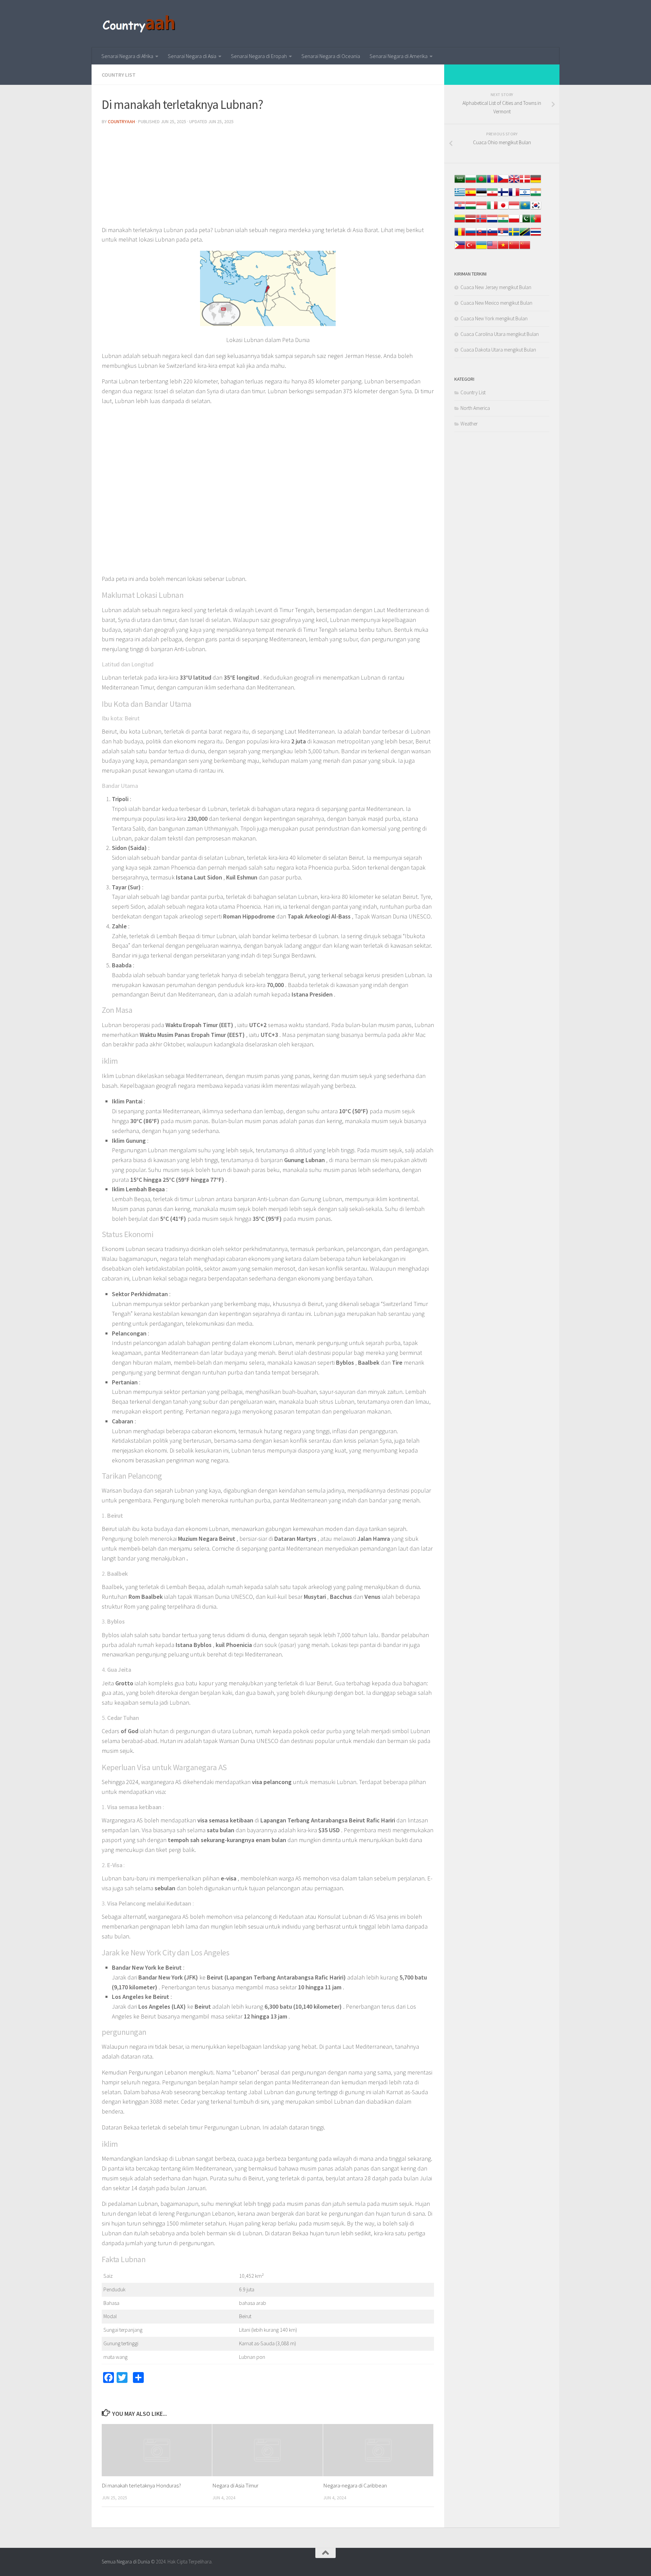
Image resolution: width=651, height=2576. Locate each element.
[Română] (460, 235)
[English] (492, 249)
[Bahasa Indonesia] (481, 209)
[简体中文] (514, 249)
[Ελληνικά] (460, 196)
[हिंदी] (536, 196)
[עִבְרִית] (525, 196)
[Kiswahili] (525, 235)
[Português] (536, 222)
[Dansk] (525, 182)
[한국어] (536, 209)
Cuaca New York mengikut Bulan (494, 318)
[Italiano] (492, 209)
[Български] (471, 182)
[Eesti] (481, 196)
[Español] (471, 196)
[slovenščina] (492, 235)
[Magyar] (471, 209)
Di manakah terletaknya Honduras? (141, 2486)
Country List (119, 75)
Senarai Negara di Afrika (127, 56)
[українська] (481, 249)
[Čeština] (503, 182)
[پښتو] (525, 222)
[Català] (492, 182)
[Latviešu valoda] (471, 222)
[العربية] (460, 182)
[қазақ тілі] (525, 209)
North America (475, 408)
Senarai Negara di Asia (192, 56)
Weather (469, 424)
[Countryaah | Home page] (140, 24)
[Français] (514, 196)
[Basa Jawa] (514, 209)
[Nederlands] (492, 222)
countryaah (121, 121)
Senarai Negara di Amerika (399, 56)
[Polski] (514, 222)
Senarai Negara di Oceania (331, 56)
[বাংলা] (481, 182)
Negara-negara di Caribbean (355, 2486)
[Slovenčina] (481, 235)
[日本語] (503, 209)
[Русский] (471, 235)
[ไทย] (536, 235)
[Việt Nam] (503, 249)
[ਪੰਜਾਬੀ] (503, 222)
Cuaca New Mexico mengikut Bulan (496, 303)
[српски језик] (503, 235)
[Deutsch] (536, 182)
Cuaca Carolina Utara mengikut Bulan (500, 334)
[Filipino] (460, 249)
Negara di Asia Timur (235, 2486)
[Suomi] (503, 196)
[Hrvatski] (460, 209)
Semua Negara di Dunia (126, 2562)
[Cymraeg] (514, 182)
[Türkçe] (471, 249)
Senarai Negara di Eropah (259, 56)
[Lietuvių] (460, 222)
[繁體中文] (525, 249)
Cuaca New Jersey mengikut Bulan (496, 287)
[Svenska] (514, 235)
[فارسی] (492, 196)
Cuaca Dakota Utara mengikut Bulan (498, 350)
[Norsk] (481, 222)
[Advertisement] (268, 178)
